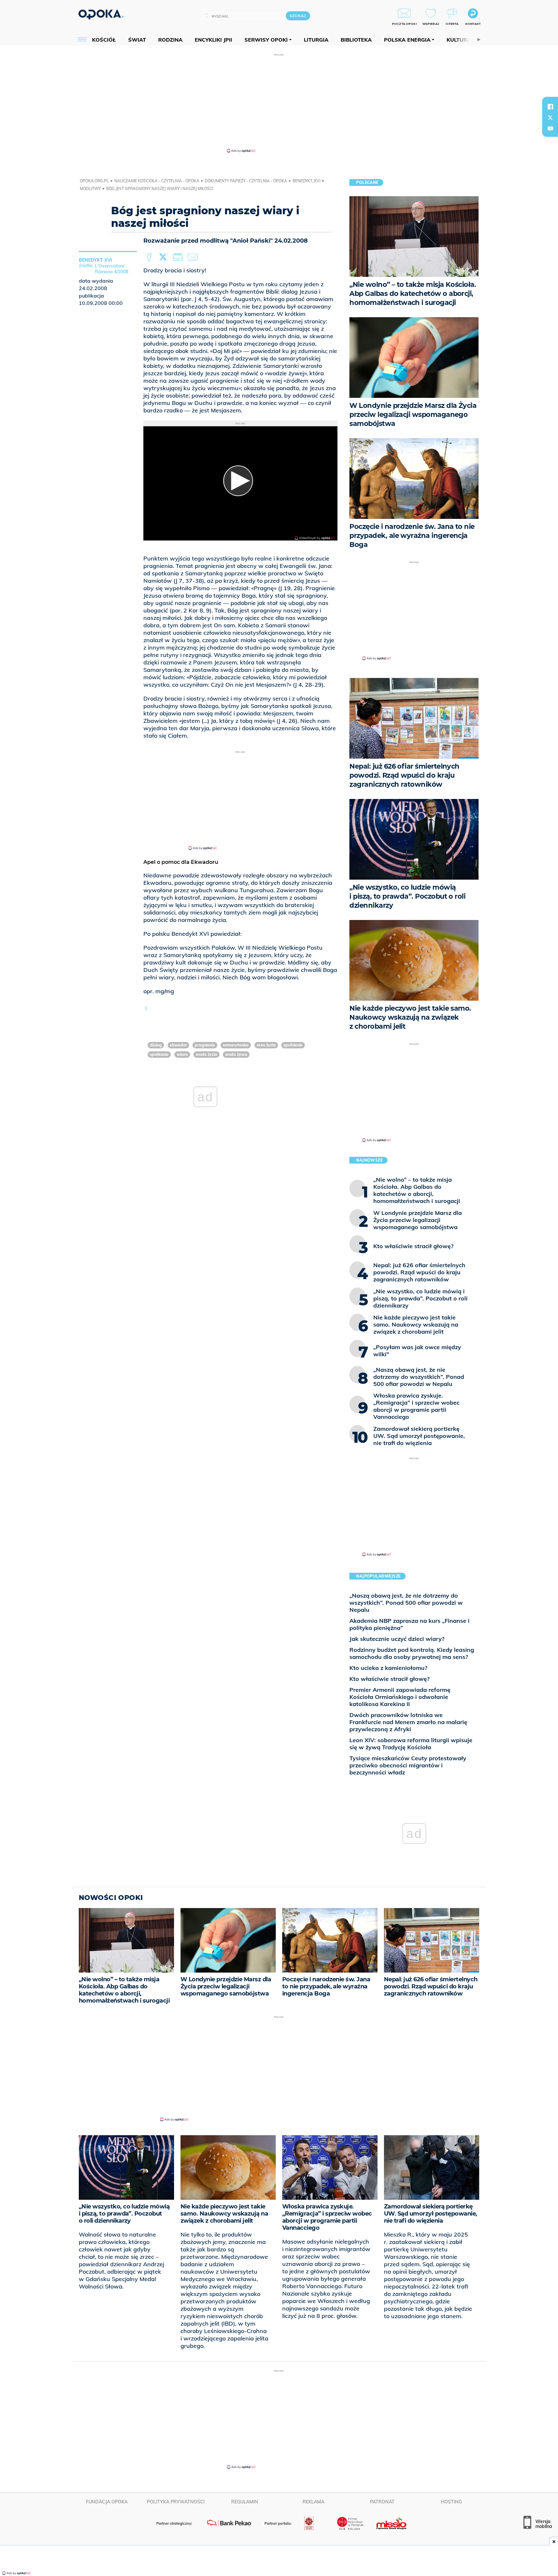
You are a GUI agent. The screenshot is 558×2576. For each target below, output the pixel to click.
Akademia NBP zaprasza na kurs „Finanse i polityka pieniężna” (409, 1624)
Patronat (382, 2502)
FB (150, 258)
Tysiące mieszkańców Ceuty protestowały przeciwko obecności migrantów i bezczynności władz (408, 1765)
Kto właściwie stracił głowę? (389, 1679)
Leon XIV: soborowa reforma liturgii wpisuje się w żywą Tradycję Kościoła (411, 1744)
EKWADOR (178, 1045)
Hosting (451, 2502)
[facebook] (550, 106)
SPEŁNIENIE (293, 1045)
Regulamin (245, 2502)
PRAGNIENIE (205, 1045)
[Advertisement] (279, 103)
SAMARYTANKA (236, 1045)
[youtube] (550, 128)
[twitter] (550, 117)
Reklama (313, 2502)
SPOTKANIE (159, 1054)
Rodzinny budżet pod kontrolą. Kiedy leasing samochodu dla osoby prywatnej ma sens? (412, 1653)
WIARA (182, 1054)
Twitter (164, 258)
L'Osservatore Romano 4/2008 (112, 269)
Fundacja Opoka (107, 2502)
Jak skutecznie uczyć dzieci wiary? (397, 1639)
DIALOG (156, 1045)
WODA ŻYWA (236, 1054)
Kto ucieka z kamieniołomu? (388, 1668)
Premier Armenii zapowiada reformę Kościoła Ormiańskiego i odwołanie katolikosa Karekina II (400, 1697)
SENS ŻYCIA (266, 1045)
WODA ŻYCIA (207, 1054)
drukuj (179, 258)
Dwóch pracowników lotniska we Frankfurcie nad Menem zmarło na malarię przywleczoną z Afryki (408, 1722)
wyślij (194, 258)
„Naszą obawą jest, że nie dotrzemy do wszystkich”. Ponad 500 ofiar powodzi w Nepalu (406, 1603)
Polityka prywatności (176, 2502)
